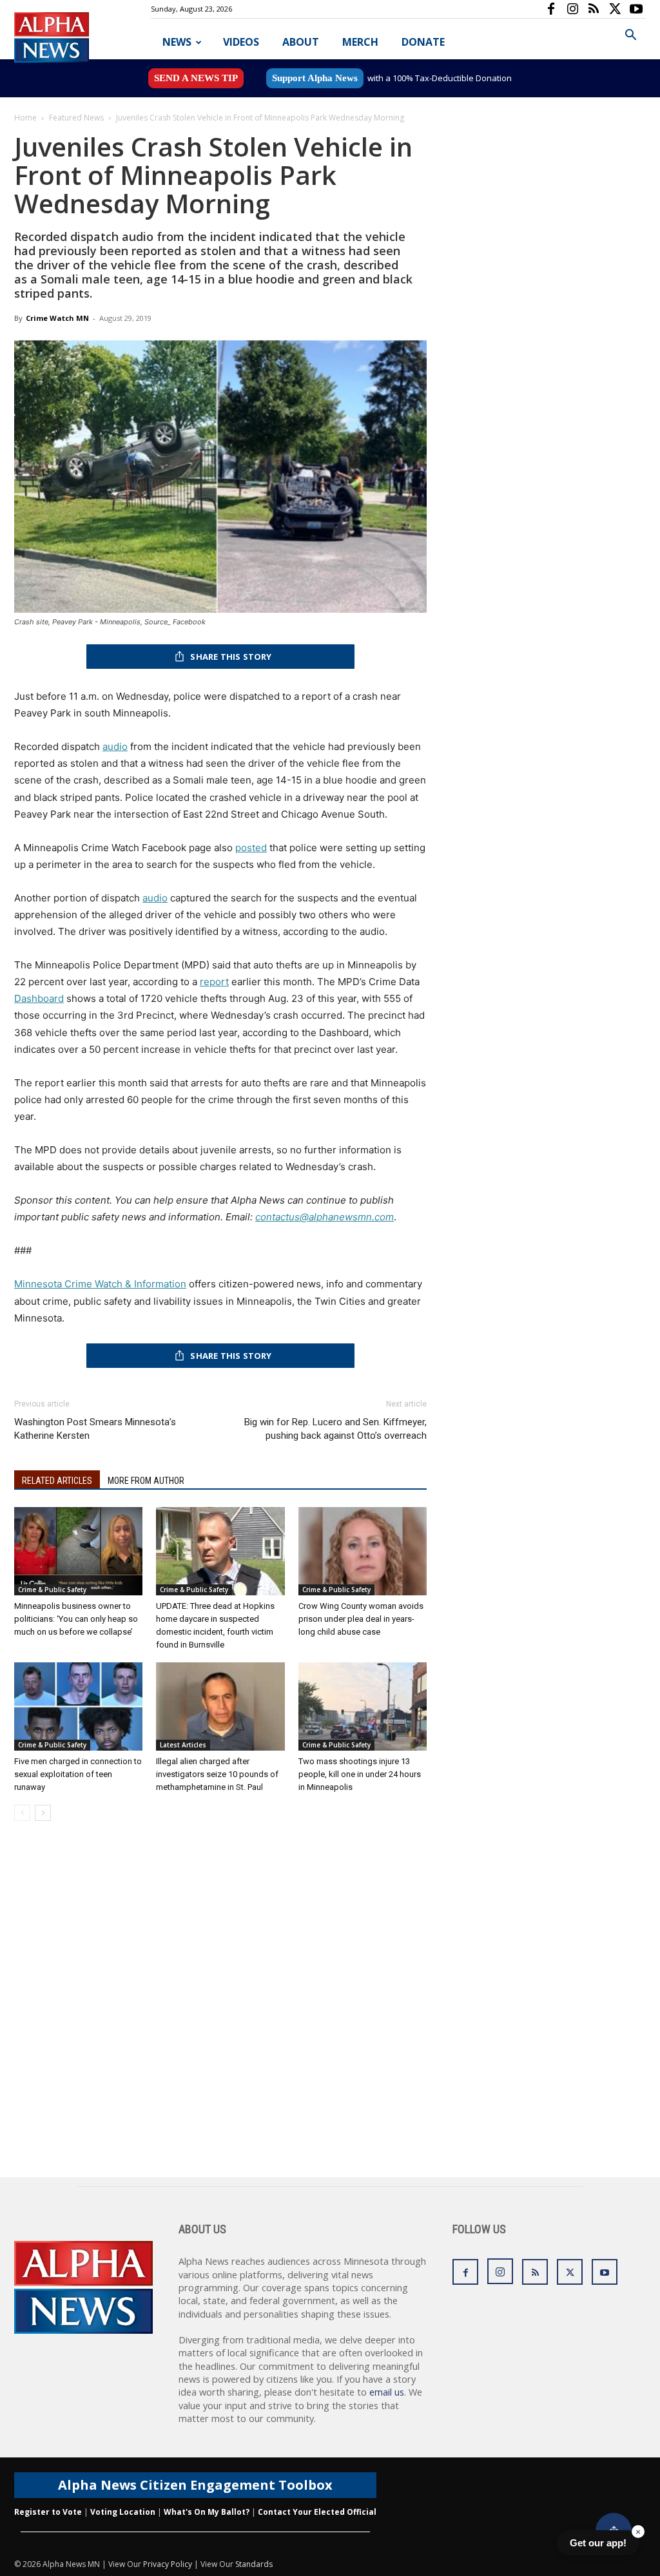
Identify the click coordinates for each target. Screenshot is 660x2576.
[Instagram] (572, 9)
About (301, 42)
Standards (254, 2564)
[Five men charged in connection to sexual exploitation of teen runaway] (78, 1706)
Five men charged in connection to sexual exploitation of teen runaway (78, 1774)
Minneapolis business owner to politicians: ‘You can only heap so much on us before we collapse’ (76, 1619)
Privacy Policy (168, 2564)
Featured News (76, 118)
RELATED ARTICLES (57, 1481)
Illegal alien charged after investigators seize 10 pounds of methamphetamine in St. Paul (217, 1774)
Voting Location (123, 2512)
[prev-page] (22, 1813)
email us (387, 2392)
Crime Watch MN (57, 318)
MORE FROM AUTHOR (146, 1481)
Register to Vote (48, 2512)
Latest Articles (183, 1745)
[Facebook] (551, 9)
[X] (615, 9)
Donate (423, 42)
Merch (360, 42)
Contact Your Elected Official (317, 2512)
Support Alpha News (315, 78)
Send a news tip (196, 78)
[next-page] (43, 1813)
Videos (241, 42)
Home (25, 118)
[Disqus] (220, 2013)
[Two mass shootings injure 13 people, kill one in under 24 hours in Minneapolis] (363, 1706)
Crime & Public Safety (52, 1590)
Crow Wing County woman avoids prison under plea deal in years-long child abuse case (361, 1619)
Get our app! (598, 2543)
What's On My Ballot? (207, 2512)
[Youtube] (636, 9)
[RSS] (594, 9)
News (177, 42)
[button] (630, 36)
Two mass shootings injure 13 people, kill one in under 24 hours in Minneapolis (360, 1774)
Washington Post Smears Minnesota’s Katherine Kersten (95, 1429)
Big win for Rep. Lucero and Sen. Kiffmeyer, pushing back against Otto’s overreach (335, 1429)
